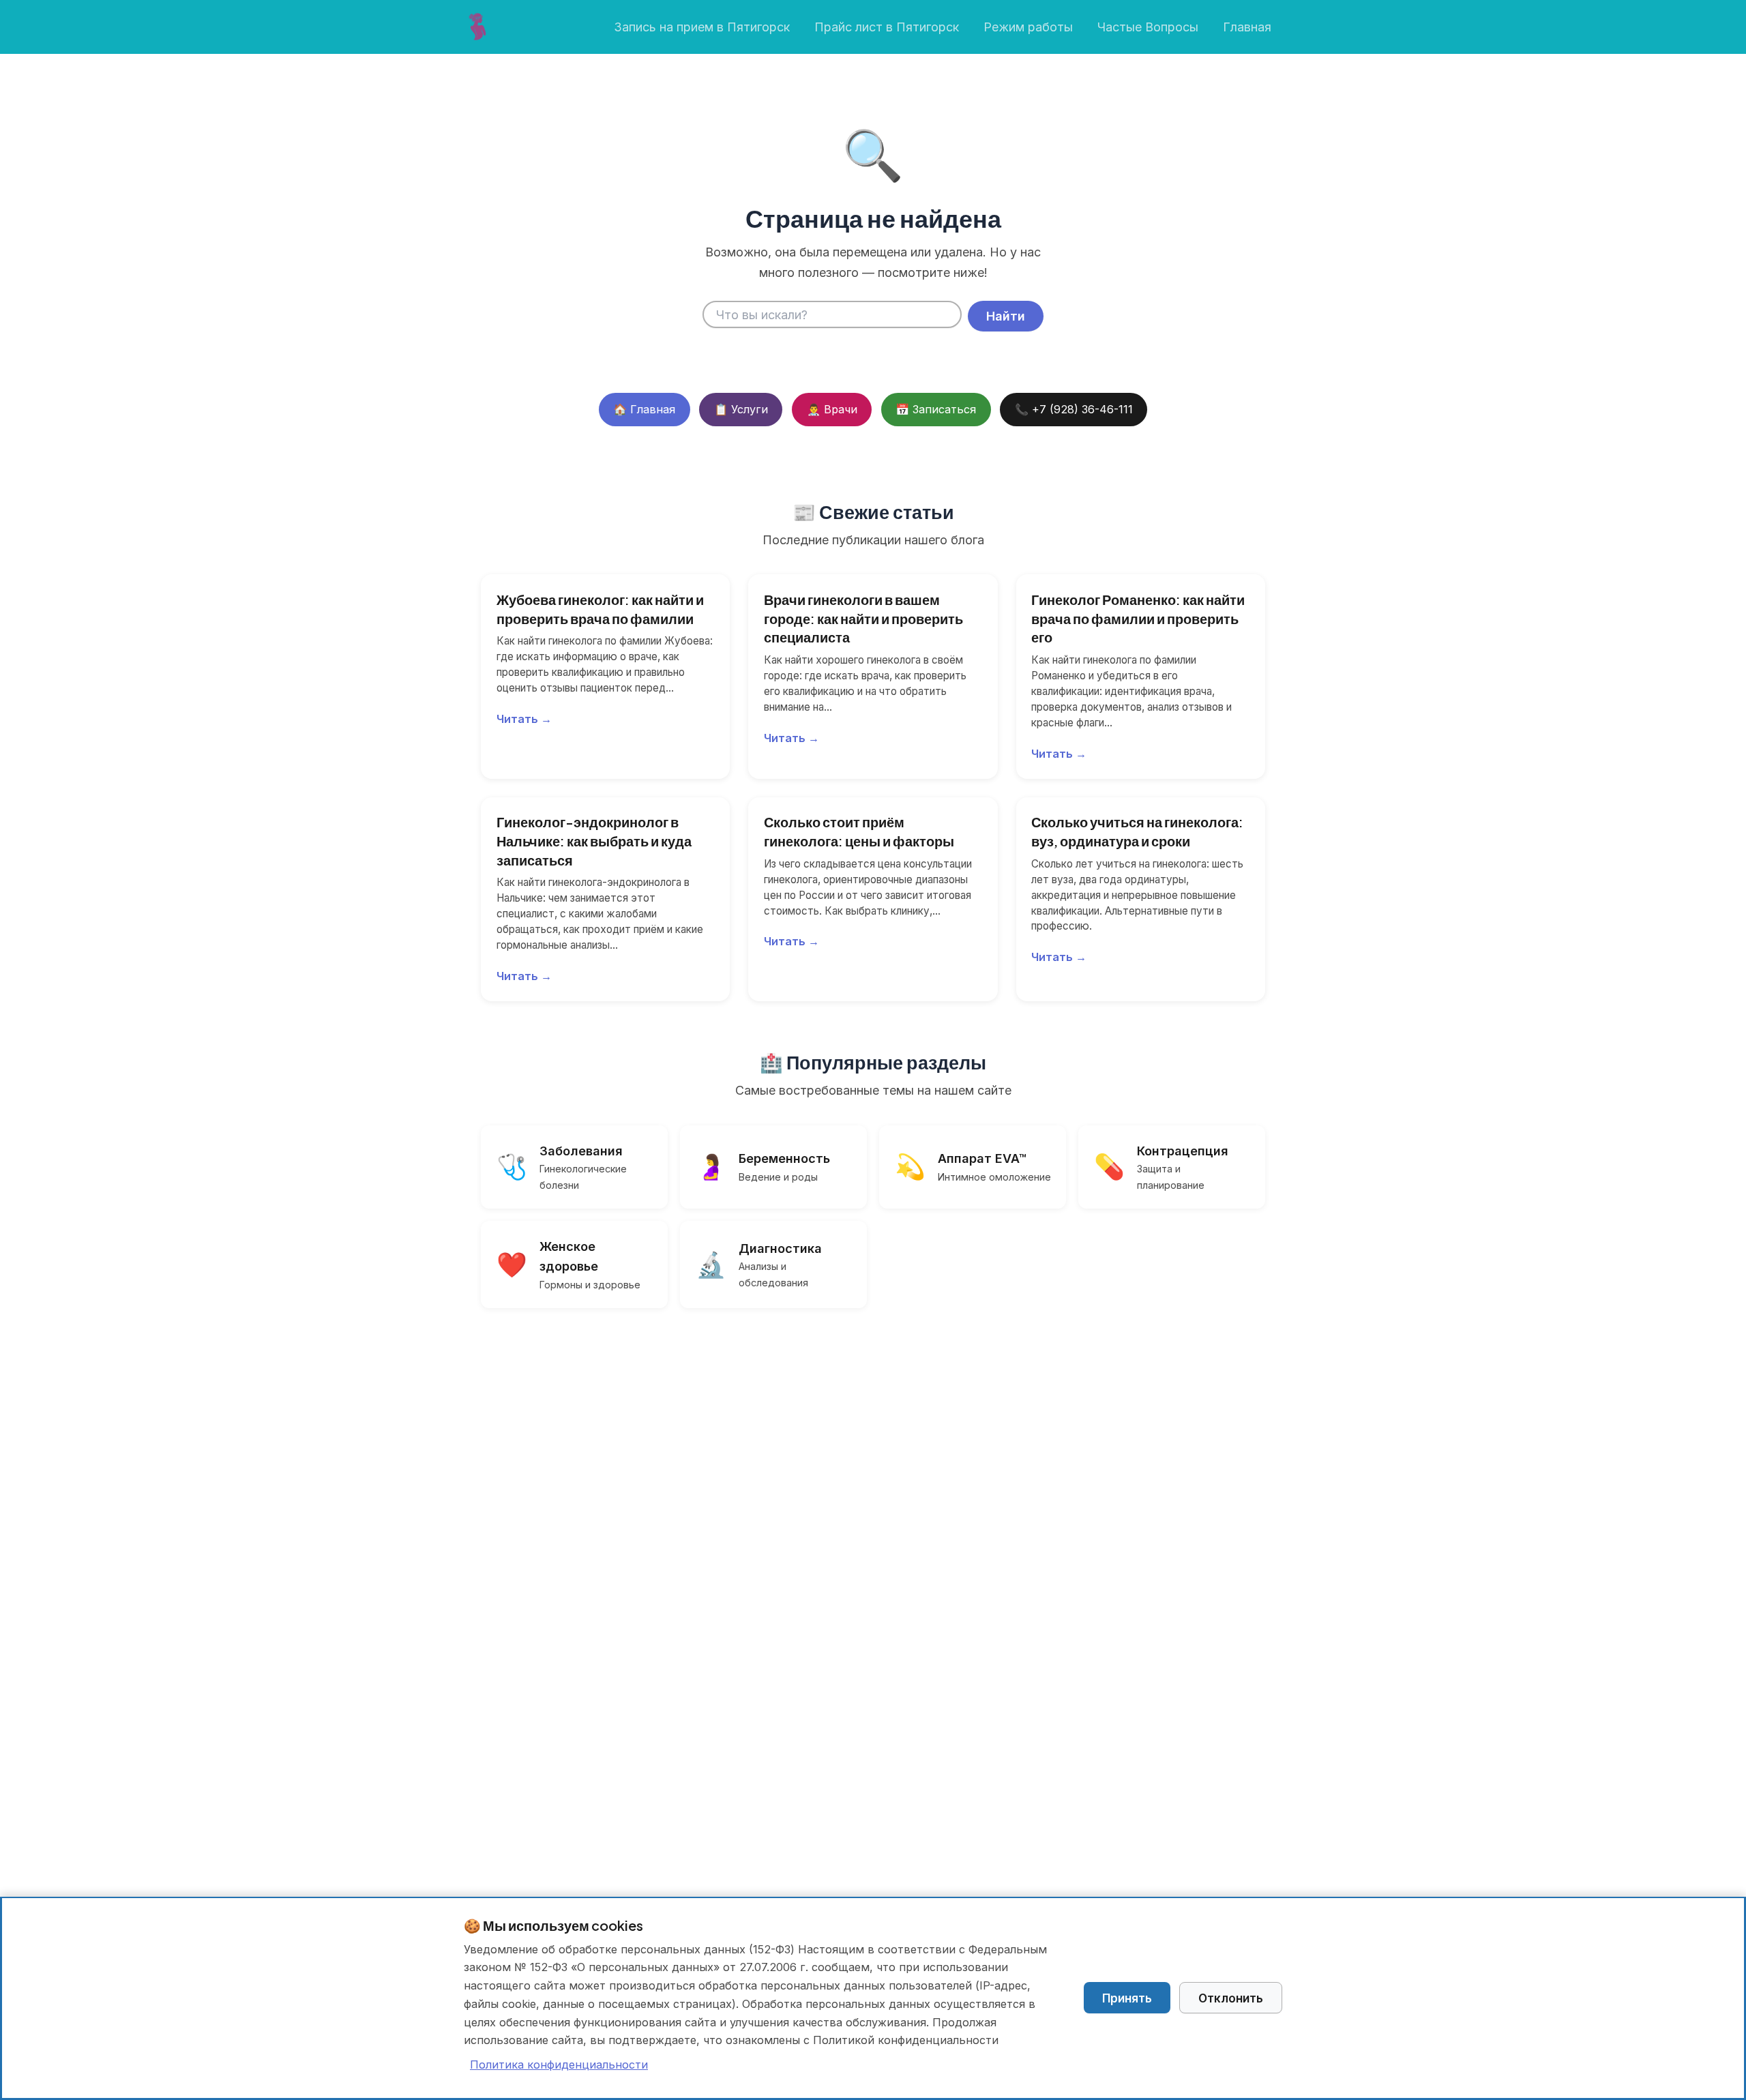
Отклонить (1231, 1998)
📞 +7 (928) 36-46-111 (1074, 409)
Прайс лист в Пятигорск (887, 27)
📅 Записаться (936, 409)
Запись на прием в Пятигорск (702, 27)
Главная (1247, 27)
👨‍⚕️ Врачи (832, 409)
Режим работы (1028, 27)
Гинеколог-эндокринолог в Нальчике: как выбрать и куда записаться (594, 840)
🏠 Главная (644, 409)
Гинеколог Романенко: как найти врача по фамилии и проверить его (1138, 618)
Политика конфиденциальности (559, 2065)
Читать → (524, 719)
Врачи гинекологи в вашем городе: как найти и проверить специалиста (863, 618)
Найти (1006, 316)
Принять (1127, 1998)
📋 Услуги (741, 409)
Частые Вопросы (1148, 27)
